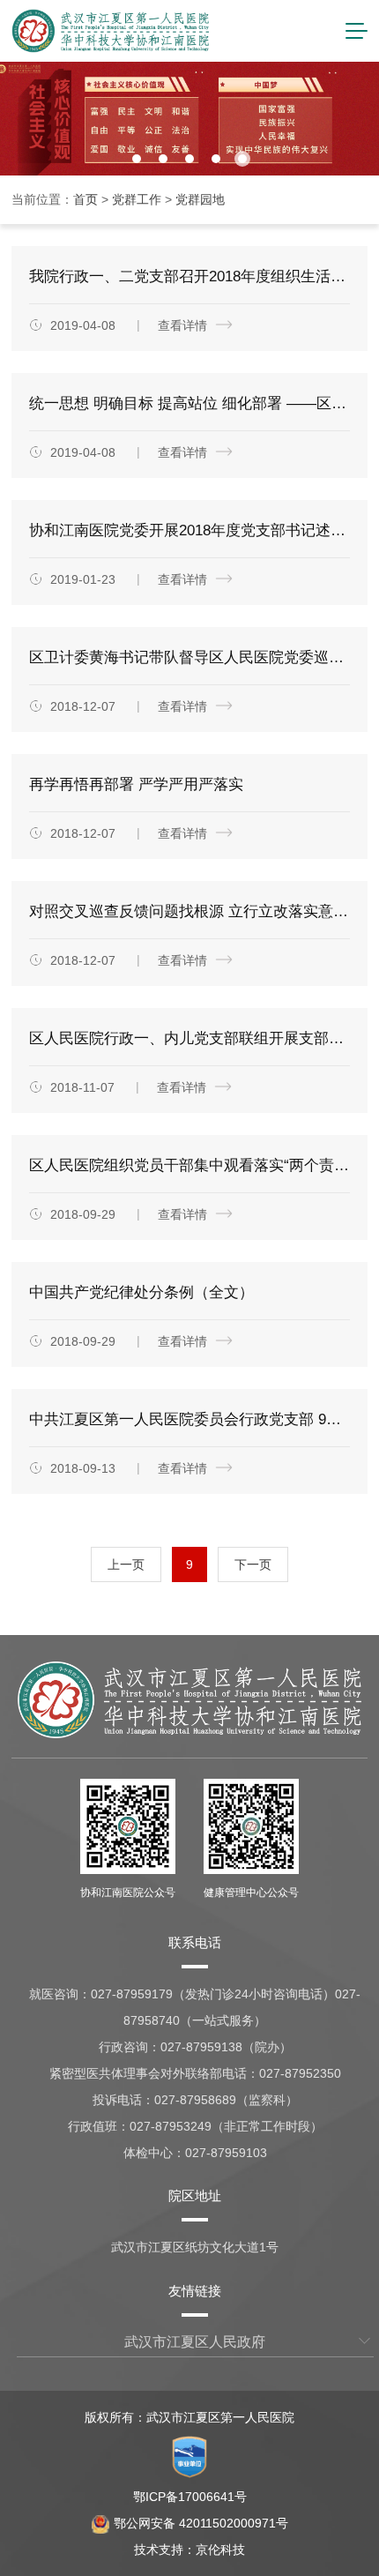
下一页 (253, 1564)
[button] (137, 159)
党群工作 (137, 199)
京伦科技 (220, 2550)
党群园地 (200, 199)
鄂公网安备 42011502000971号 (201, 2523)
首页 (85, 199)
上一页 (126, 1564)
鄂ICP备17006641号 (190, 2497)
